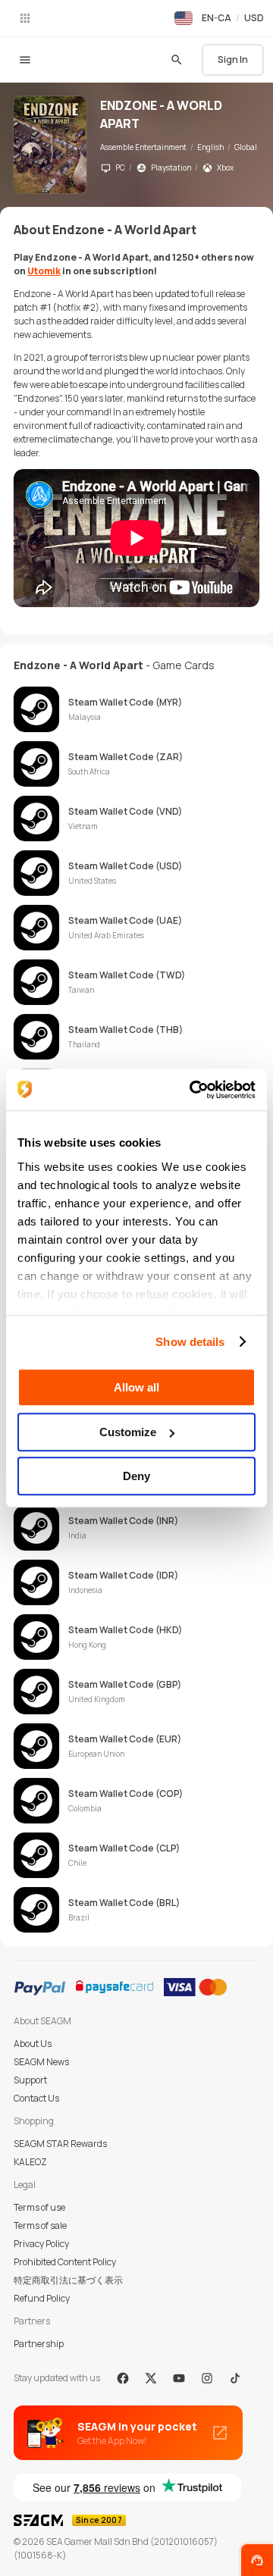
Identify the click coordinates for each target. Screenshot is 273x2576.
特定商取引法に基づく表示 (68, 2280)
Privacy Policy (41, 2244)
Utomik (44, 271)
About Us (33, 2044)
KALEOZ (30, 2162)
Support (30, 2080)
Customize (128, 1432)
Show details (190, 1342)
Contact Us (36, 2098)
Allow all (136, 1387)
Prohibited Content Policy (65, 2262)
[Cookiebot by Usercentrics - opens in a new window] (193, 1090)
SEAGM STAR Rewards (60, 2144)
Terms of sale (40, 2225)
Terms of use (39, 2207)
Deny (136, 1476)
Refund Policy (42, 2298)
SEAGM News (41, 2062)
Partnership (39, 2344)
